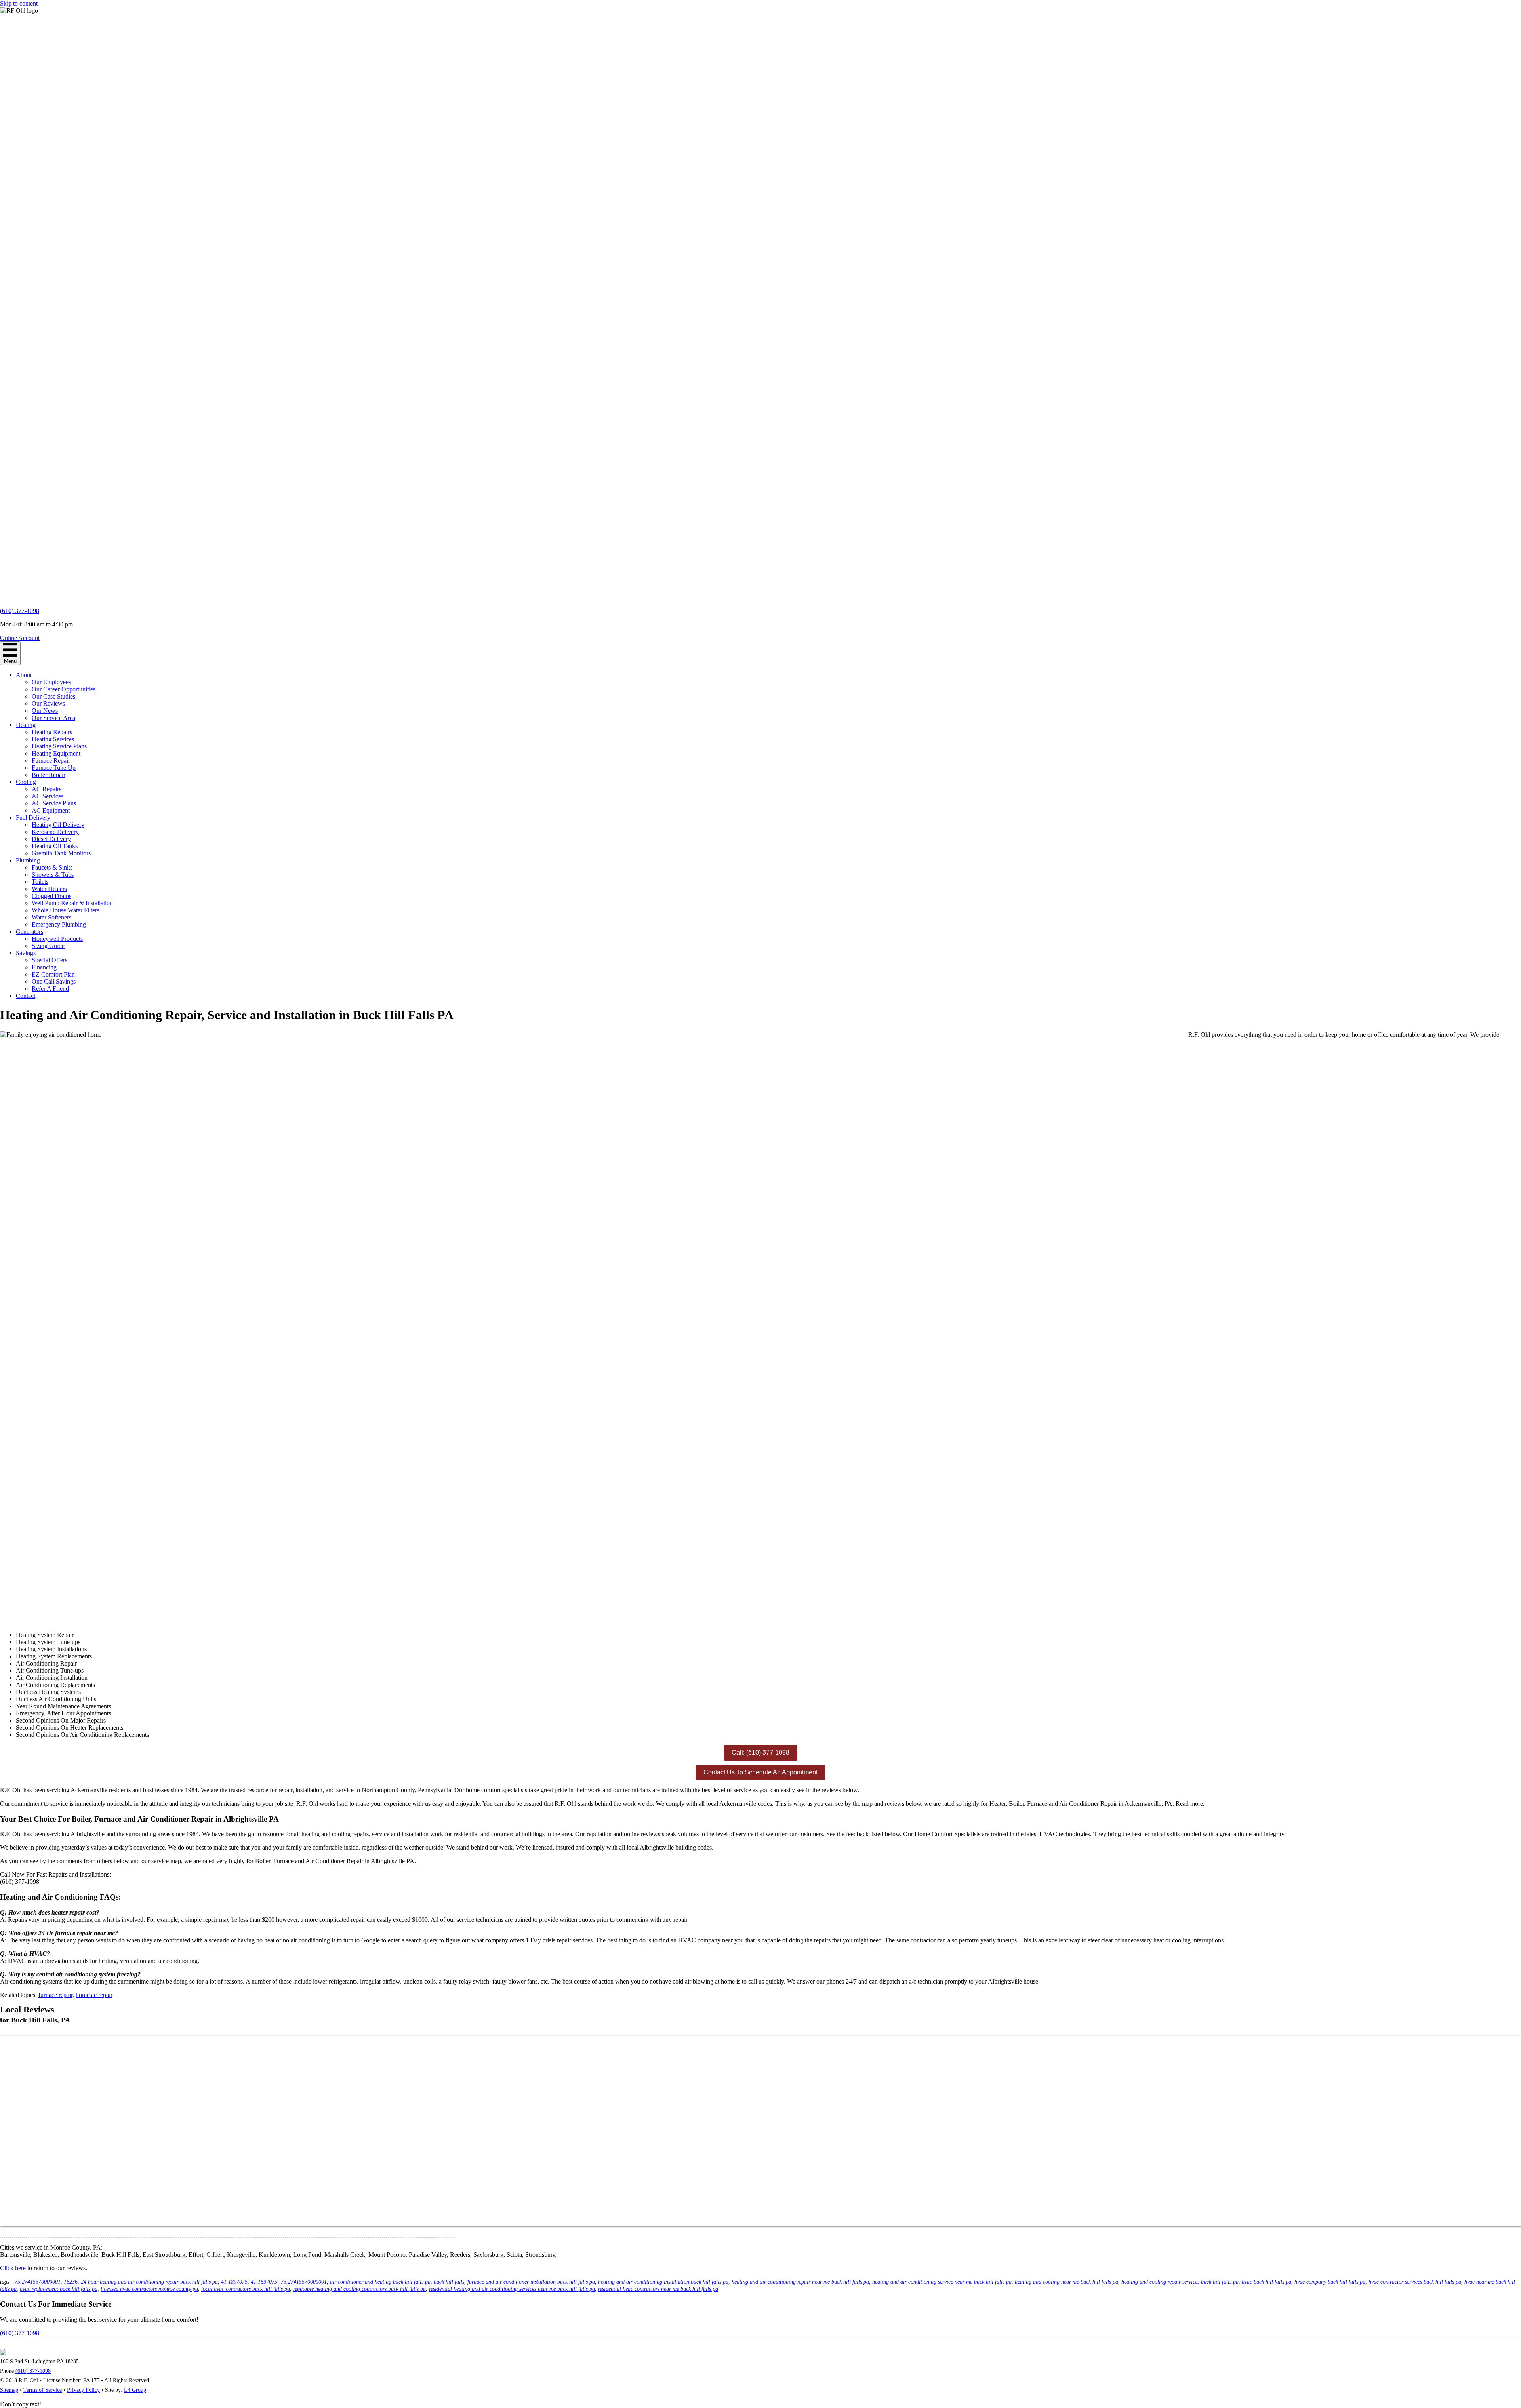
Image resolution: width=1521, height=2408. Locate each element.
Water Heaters (49, 889)
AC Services (48, 796)
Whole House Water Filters (66, 910)
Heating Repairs (52, 732)
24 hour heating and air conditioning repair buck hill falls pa (149, 2282)
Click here (13, 2268)
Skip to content (19, 3)
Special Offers (50, 960)
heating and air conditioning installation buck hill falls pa (663, 2282)
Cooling (26, 782)
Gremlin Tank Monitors (61, 853)
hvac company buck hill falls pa (1330, 2282)
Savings (26, 953)
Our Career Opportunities (64, 689)
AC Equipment (51, 810)
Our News (45, 711)
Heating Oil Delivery (58, 825)
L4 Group (135, 2390)
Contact (26, 996)
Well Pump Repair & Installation (72, 903)
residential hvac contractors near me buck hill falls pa (658, 2289)
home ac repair (94, 1995)
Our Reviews (48, 703)
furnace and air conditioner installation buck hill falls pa (531, 2282)
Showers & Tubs (53, 875)
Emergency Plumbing (59, 924)
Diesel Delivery (51, 839)
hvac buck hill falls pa (1267, 2282)
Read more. (1190, 1804)
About (24, 675)
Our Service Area (53, 718)
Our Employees (51, 682)
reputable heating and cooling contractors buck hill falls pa (359, 2289)
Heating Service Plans (59, 746)
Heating (26, 725)
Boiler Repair (49, 775)
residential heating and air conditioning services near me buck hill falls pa (512, 2289)
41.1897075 (234, 2282)
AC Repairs (47, 789)
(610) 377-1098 (20, 611)
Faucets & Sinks (52, 867)
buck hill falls (449, 2282)
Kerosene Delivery (55, 832)
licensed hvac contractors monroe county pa (149, 2289)
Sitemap (9, 2390)
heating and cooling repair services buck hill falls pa (1180, 2282)
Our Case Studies (53, 696)
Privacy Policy (83, 2390)
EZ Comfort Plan (53, 974)
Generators (30, 932)
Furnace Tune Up (54, 768)
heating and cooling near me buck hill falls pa (1066, 2282)
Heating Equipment (56, 753)
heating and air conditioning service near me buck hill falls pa (942, 2282)
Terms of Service (43, 2390)
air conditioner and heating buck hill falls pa (380, 2282)
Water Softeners (51, 917)
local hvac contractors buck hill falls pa (246, 2289)
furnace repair (55, 1995)
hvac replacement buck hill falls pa (59, 2289)
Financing (44, 967)
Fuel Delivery (33, 818)
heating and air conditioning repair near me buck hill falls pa (800, 2282)
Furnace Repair (51, 760)
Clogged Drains (51, 896)
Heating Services (53, 739)
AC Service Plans (54, 803)
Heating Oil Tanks (55, 846)
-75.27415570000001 (37, 2282)
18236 (71, 2282)
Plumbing (28, 860)
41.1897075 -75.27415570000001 (289, 2282)
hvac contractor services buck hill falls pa (1415, 2282)
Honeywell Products (57, 939)
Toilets (40, 882)
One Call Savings (54, 981)
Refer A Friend (50, 989)
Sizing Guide (48, 946)
